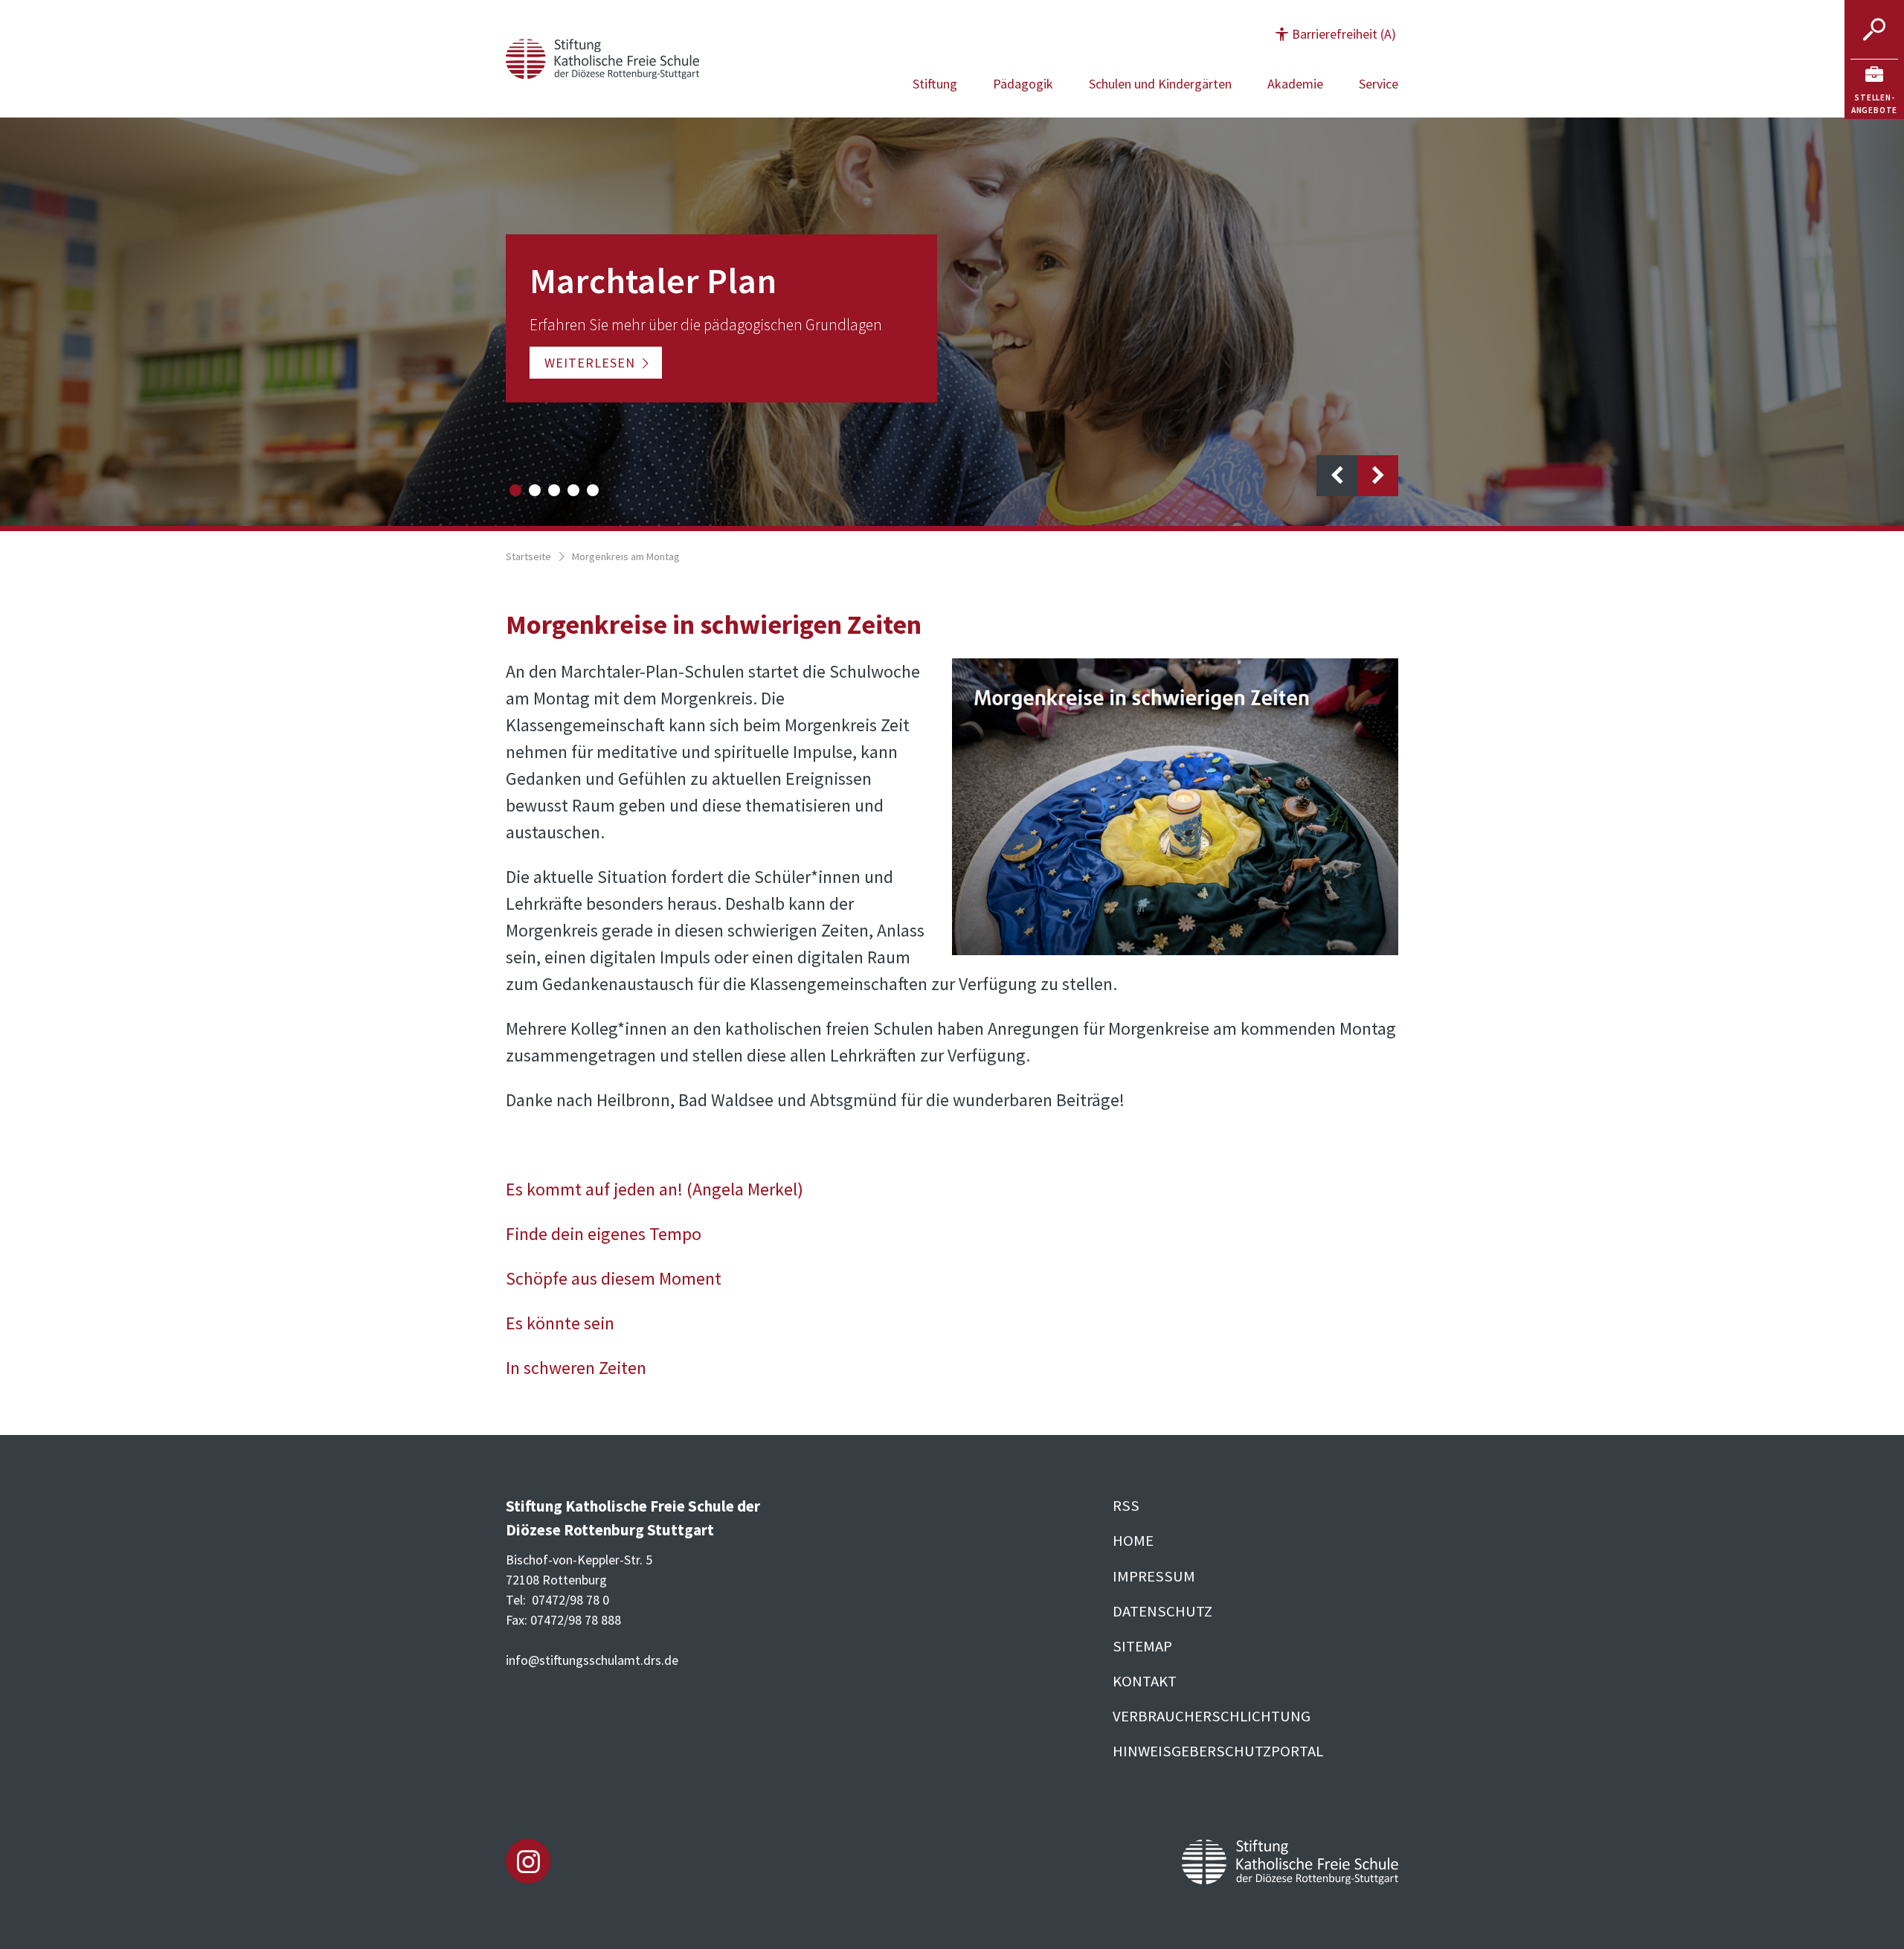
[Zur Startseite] (602, 57)
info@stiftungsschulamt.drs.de (592, 1660)
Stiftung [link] (935, 84)
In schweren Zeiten (576, 1368)
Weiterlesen (590, 363)
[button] (1336, 34)
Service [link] (1379, 84)
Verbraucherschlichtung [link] (1212, 1716)
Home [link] (1133, 1541)
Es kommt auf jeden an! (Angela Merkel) (654, 1189)
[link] (1874, 89)
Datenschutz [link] (1162, 1611)
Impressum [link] (1154, 1576)
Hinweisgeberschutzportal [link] (1218, 1751)
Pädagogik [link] (1023, 84)
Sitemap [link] (1142, 1646)
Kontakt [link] (1145, 1681)
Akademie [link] (1295, 84)
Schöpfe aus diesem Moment (614, 1278)
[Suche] (1874, 30)
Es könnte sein (560, 1323)
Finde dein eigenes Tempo (604, 1234)
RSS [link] (1126, 1506)
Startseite (528, 556)
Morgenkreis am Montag (626, 556)
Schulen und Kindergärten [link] (1160, 84)
